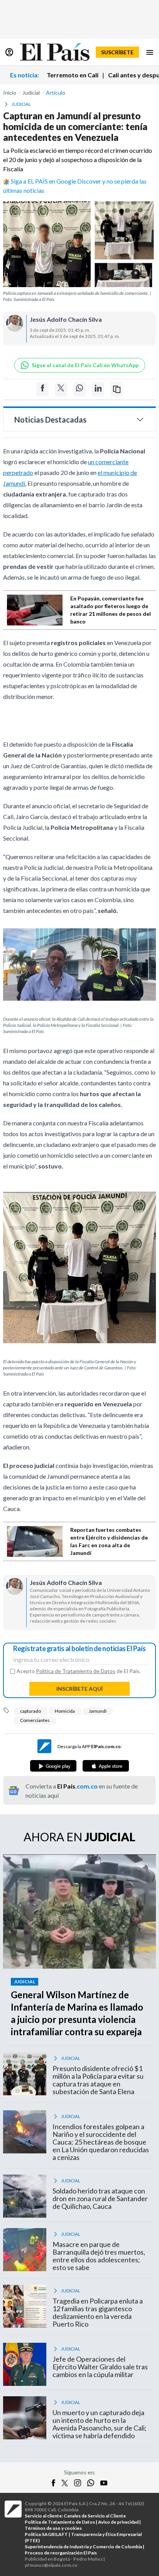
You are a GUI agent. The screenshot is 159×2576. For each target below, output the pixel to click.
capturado (30, 1711)
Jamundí (98, 1711)
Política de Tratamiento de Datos (76, 1671)
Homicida (65, 1711)
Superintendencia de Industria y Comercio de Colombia (83, 2547)
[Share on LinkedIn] (98, 389)
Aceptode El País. (79, 1671)
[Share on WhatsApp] (79, 389)
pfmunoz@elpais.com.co (51, 2565)
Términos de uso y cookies (53, 2528)
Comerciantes (35, 1720)
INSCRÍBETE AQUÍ (79, 1689)
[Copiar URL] (117, 389)
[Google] (53, 1766)
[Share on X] (61, 389)
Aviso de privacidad (118, 2522)
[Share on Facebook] (42, 389)
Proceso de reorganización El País (61, 2553)
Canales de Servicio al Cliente (95, 2516)
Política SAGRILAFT (46, 2534)
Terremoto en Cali (73, 75)
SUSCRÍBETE (117, 52)
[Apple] (106, 1766)
